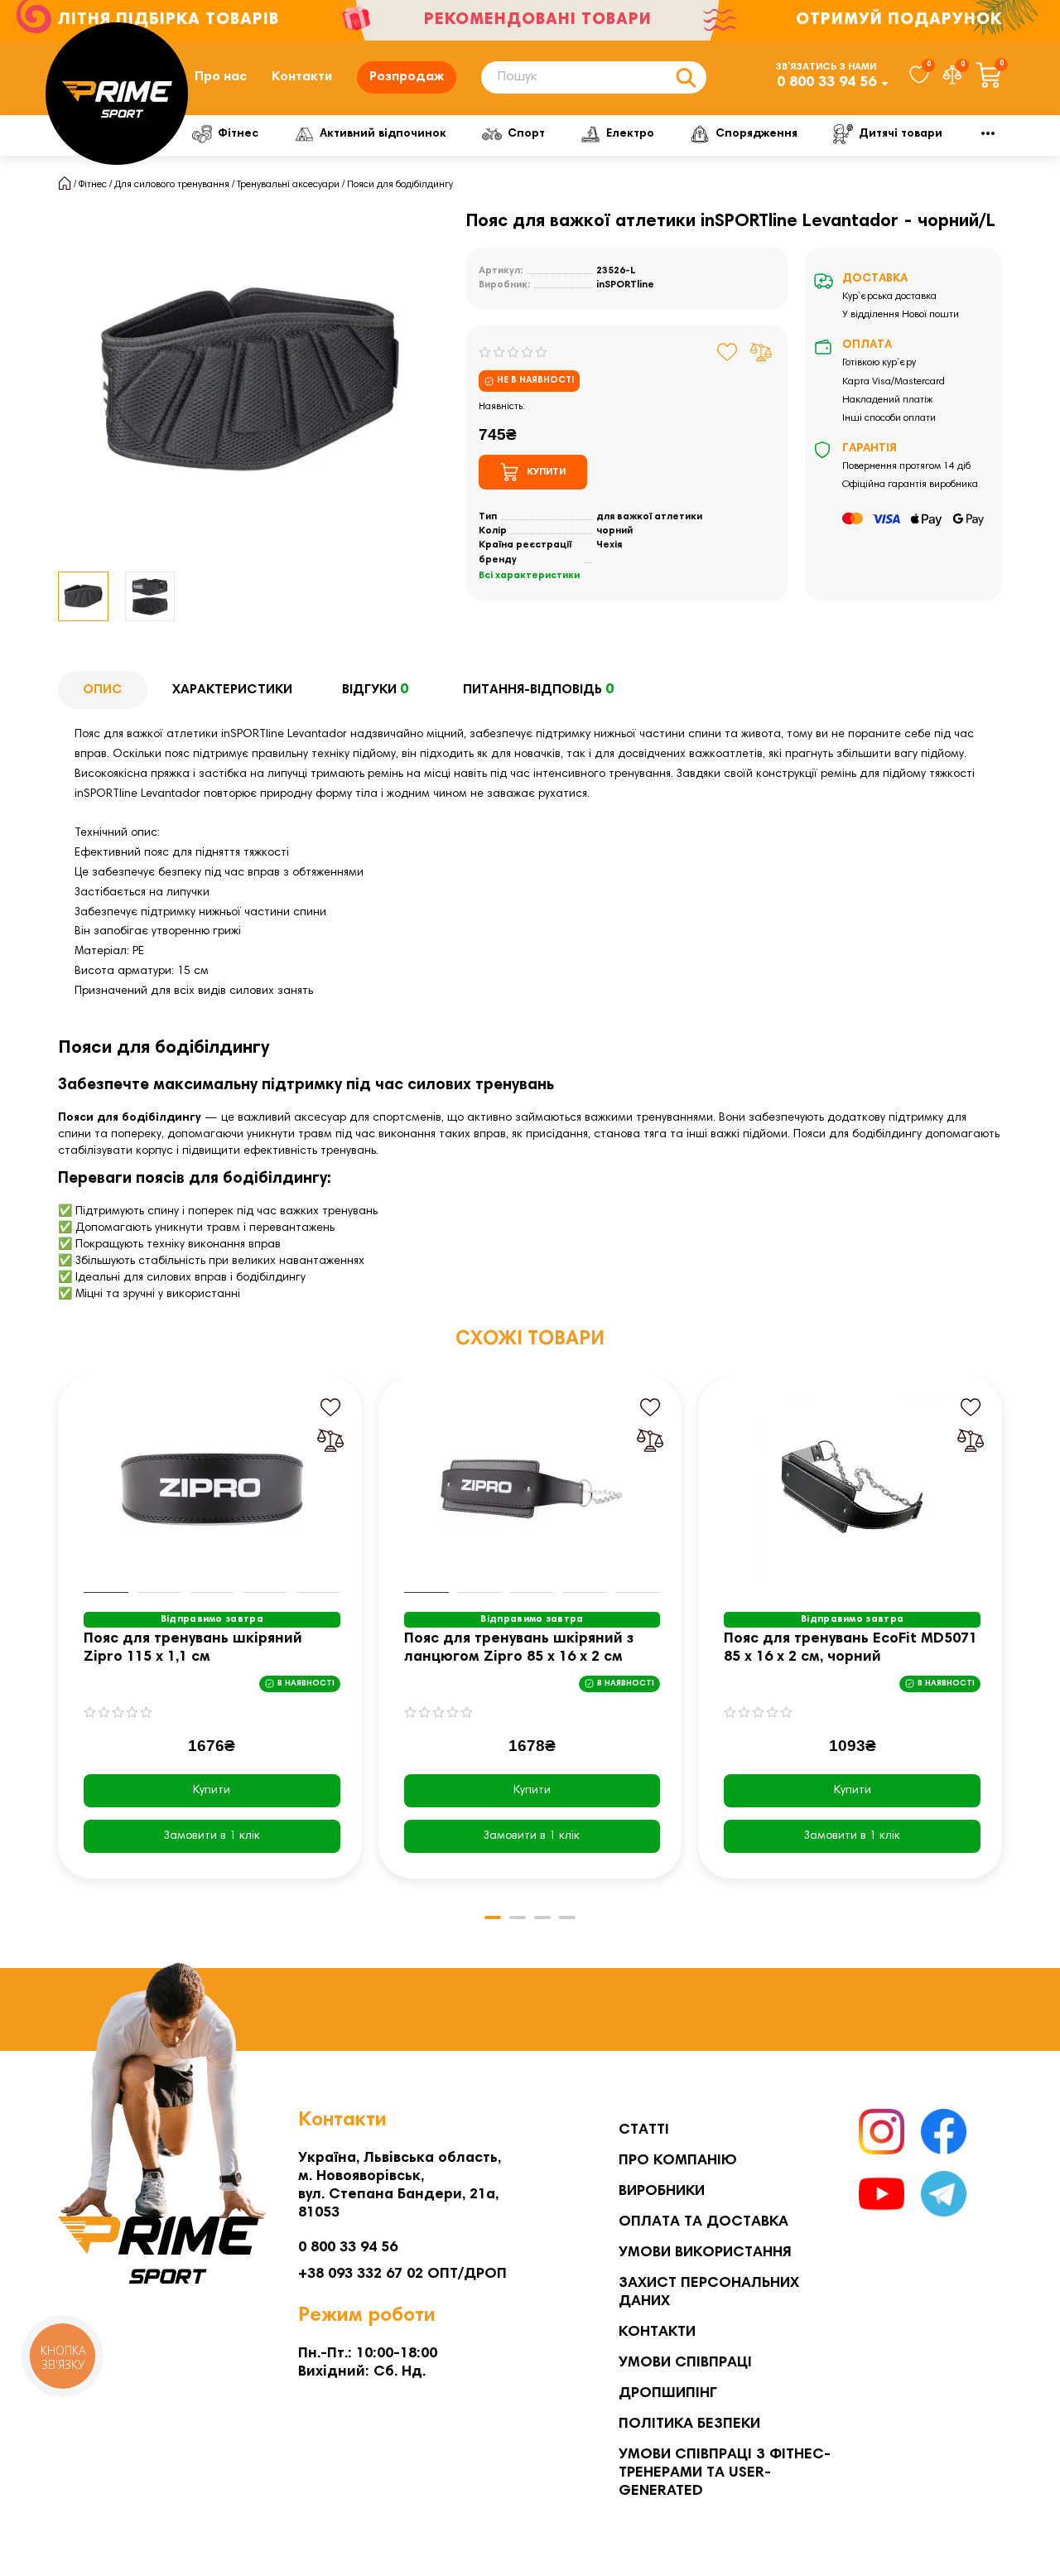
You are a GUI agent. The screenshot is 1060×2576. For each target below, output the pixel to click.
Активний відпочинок (383, 134)
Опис (103, 690)
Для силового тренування (172, 185)
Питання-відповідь (538, 690)
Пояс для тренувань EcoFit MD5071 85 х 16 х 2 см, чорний (850, 1648)
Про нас (221, 77)
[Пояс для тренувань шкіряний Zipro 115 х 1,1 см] (212, 1489)
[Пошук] (686, 77)
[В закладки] (728, 352)
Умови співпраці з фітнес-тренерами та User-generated (725, 2473)
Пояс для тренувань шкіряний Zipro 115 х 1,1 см (193, 1648)
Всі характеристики (529, 576)
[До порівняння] (761, 352)
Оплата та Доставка (703, 2222)
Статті (644, 2130)
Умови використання (705, 2253)
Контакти (302, 77)
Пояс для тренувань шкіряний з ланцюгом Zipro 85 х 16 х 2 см (519, 1648)
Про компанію (678, 2161)
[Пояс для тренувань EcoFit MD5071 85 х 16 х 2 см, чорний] (852, 1489)
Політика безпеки (689, 2424)
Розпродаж (407, 77)
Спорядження (756, 134)
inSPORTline (625, 285)
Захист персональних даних (709, 2293)
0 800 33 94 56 (826, 83)
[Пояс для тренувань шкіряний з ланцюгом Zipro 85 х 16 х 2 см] (532, 1489)
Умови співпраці (685, 2363)
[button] (60, 1639)
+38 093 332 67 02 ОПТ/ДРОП (402, 2275)
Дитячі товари (901, 134)
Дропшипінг (668, 2394)
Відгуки (375, 690)
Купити (212, 1791)
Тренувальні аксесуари (288, 185)
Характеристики (232, 690)
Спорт (526, 134)
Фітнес (238, 134)
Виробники (662, 2192)
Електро (630, 134)
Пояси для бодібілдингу (400, 185)
